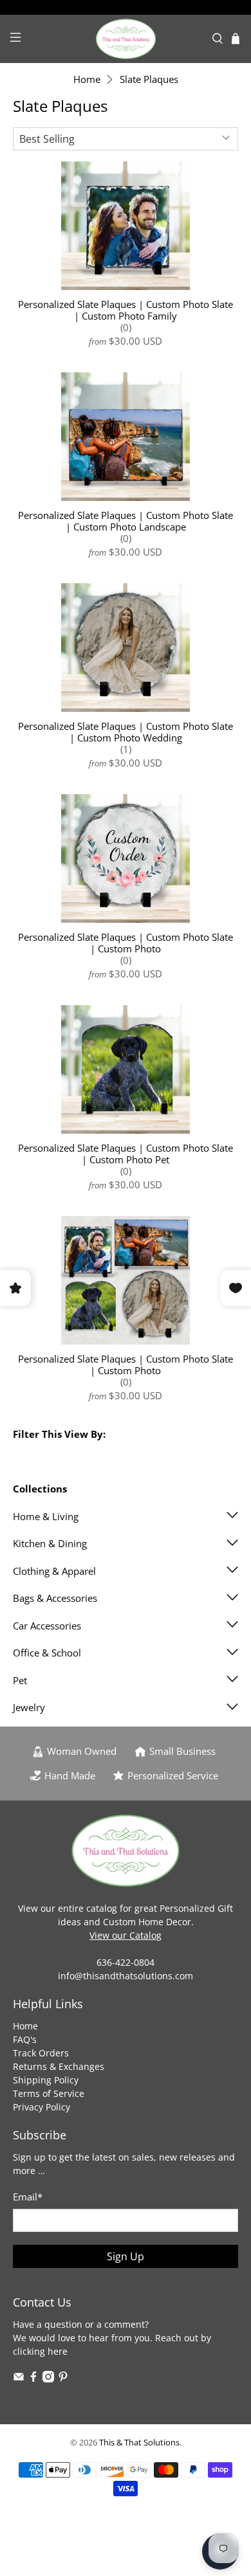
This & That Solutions (139, 2443)
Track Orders (41, 2053)
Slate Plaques (149, 79)
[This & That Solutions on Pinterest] (63, 2379)
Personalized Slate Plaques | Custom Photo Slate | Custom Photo (126, 942)
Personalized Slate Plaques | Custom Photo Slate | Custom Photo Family (126, 310)
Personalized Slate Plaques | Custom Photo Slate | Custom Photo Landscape (126, 521)
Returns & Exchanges (59, 2066)
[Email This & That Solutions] (19, 2379)
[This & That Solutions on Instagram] (48, 2379)
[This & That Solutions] (126, 39)
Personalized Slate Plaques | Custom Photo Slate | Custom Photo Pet (126, 1153)
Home (87, 79)
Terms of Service (49, 2093)
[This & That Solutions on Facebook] (33, 2379)
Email (28, 2197)
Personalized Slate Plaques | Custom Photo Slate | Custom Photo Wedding (126, 731)
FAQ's (25, 2039)
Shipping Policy (46, 2080)
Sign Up (126, 2256)
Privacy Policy (42, 2107)
